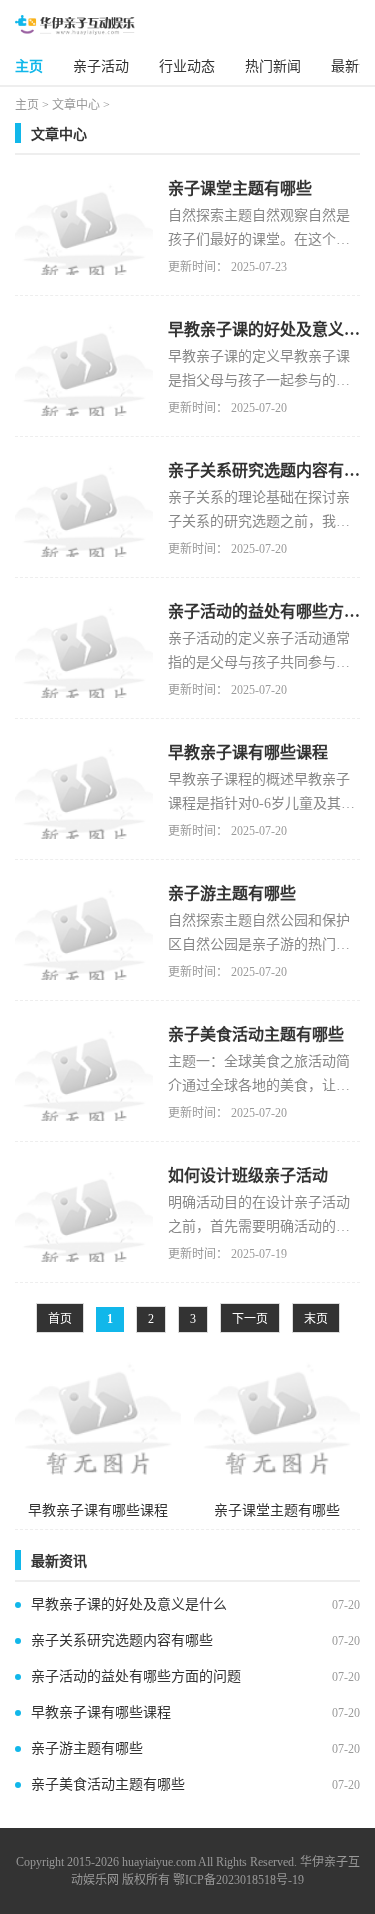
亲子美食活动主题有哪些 (108, 1784)
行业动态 (187, 66)
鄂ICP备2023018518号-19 (238, 1880)
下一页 (250, 1319)
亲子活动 (101, 66)
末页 (316, 1319)
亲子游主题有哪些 (87, 1748)
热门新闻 (273, 66)
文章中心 (76, 105)
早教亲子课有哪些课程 (101, 1712)
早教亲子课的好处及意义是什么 (129, 1604)
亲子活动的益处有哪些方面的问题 (136, 1676)
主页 (29, 66)
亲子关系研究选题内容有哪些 (122, 1640)
